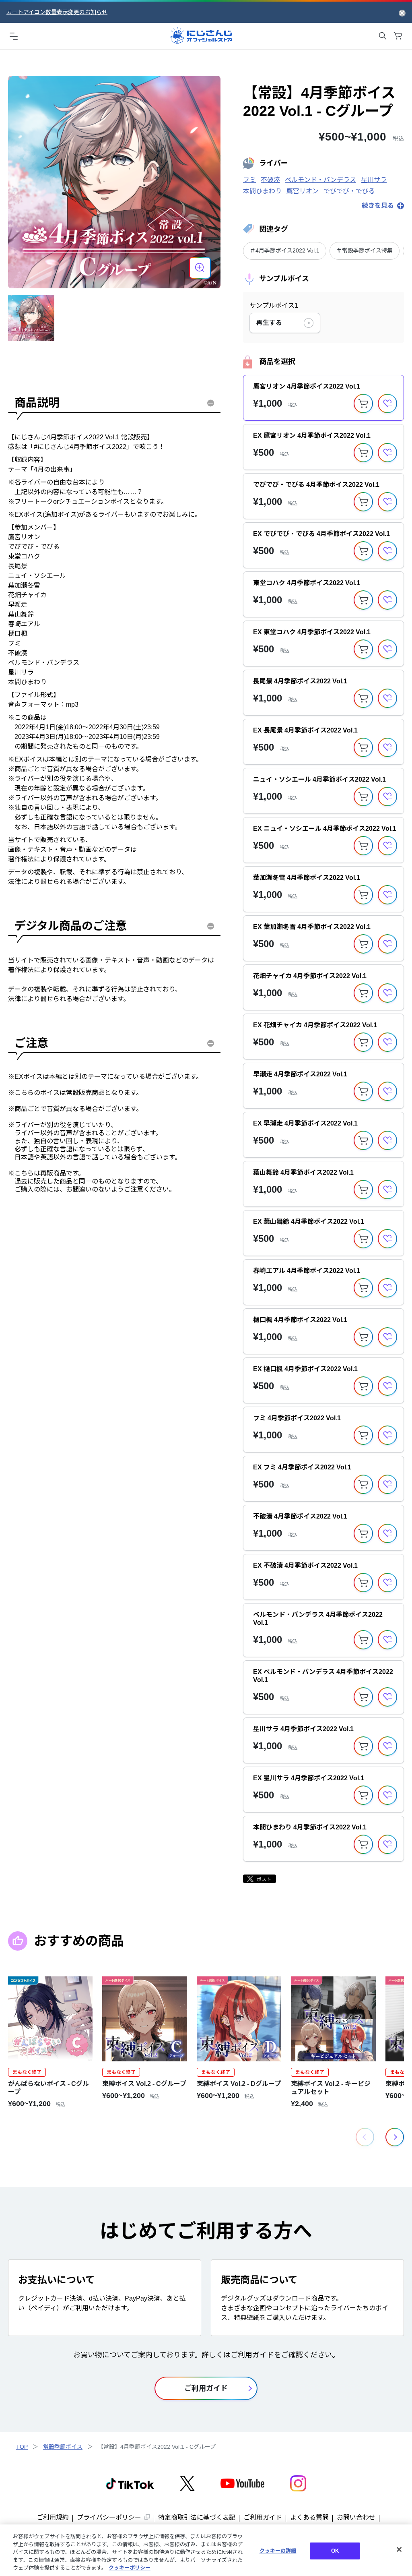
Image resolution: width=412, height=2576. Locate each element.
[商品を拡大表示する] (200, 268)
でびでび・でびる (349, 191)
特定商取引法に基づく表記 (197, 2517)
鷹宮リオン (303, 191)
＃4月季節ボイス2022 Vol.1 (285, 250)
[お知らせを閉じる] (402, 12)
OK (335, 2551)
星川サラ (374, 180)
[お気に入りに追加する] (387, 403)
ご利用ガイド (263, 2517)
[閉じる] (399, 2549)
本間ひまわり (262, 191)
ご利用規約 (53, 2517)
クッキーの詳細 (278, 2551)
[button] (395, 2137)
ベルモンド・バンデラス (320, 180)
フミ (249, 180)
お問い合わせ (356, 2517)
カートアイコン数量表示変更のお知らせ (57, 12)
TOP (22, 2447)
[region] (206, 2550)
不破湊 (270, 180)
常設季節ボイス (63, 2447)
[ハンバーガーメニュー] (14, 36)
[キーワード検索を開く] (383, 36)
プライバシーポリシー (109, 2517)
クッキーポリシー (130, 2568)
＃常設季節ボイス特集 (365, 250)
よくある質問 (309, 2517)
